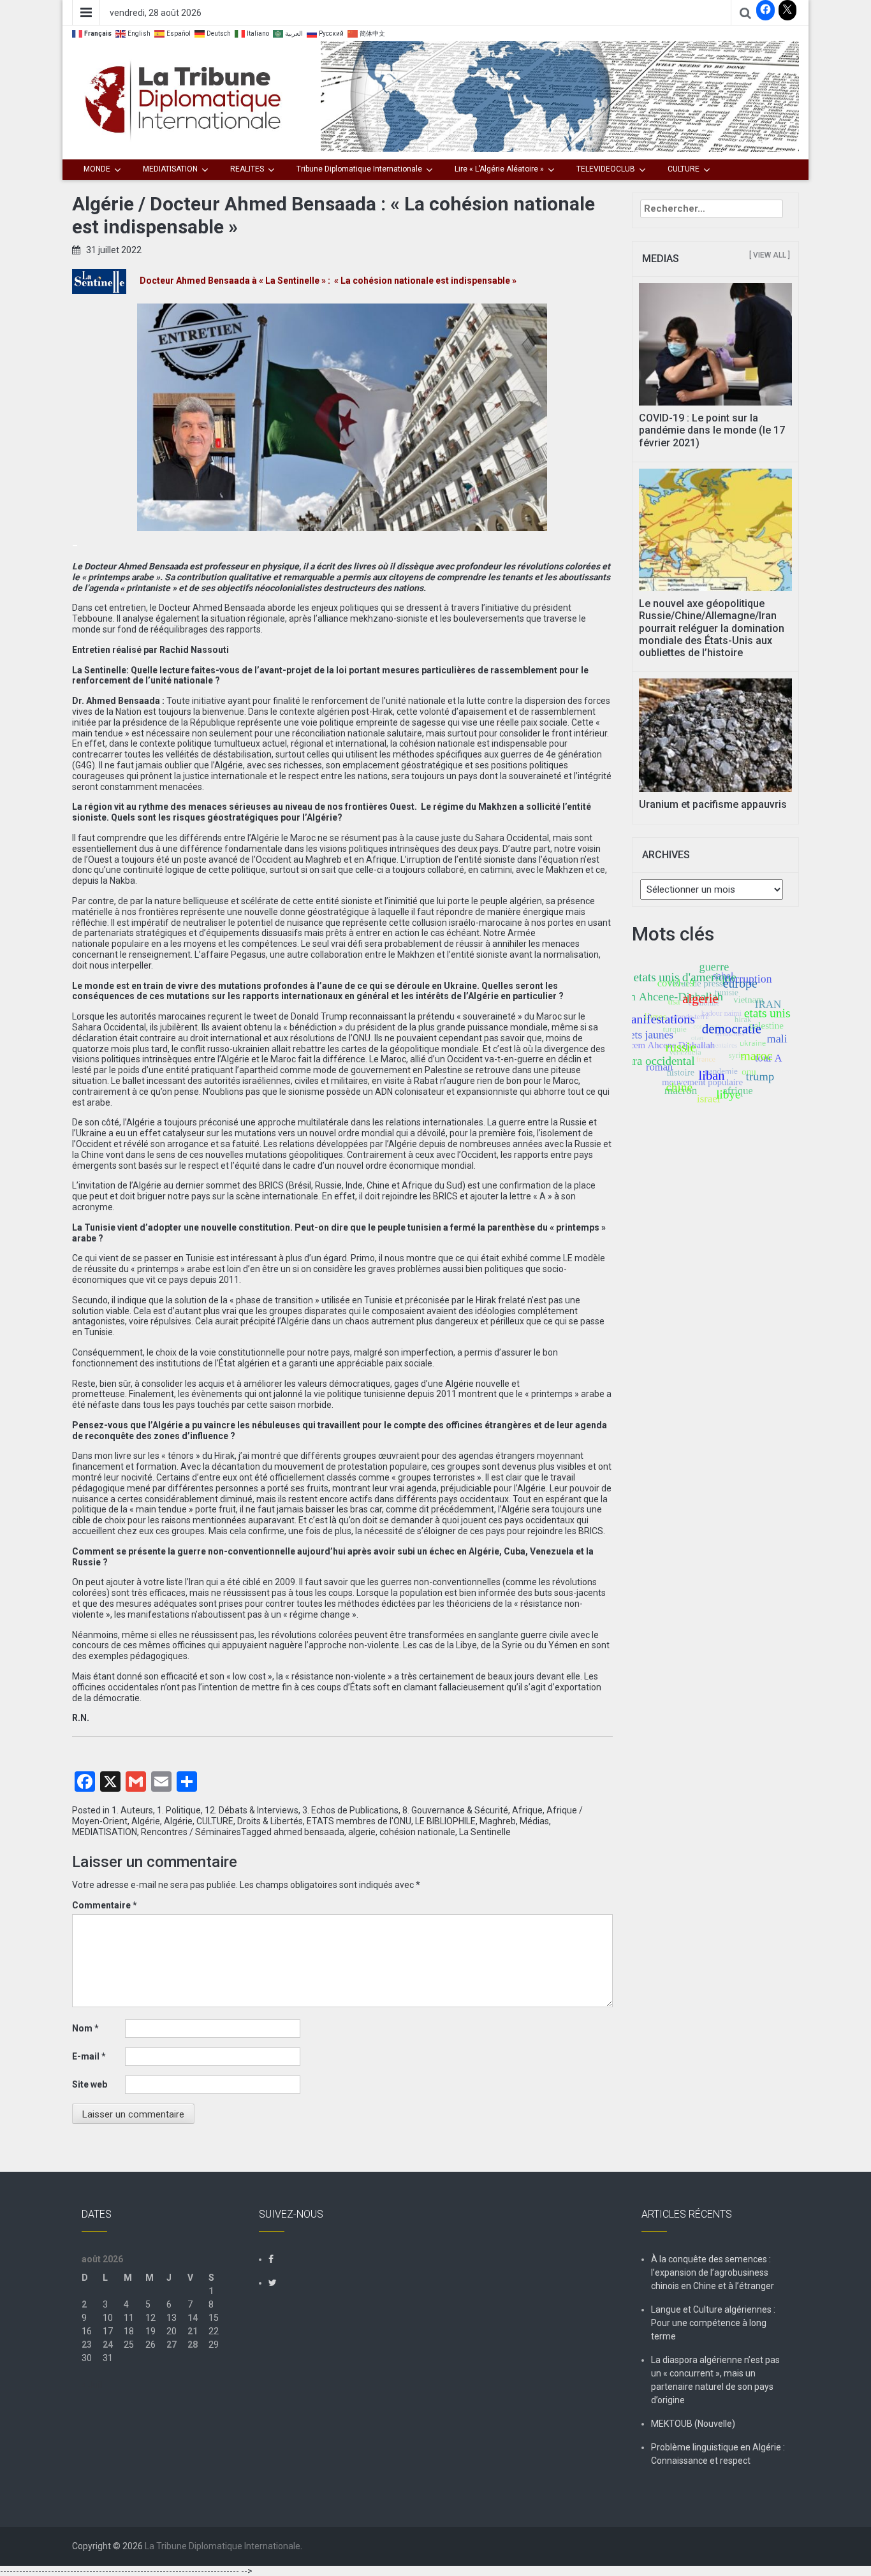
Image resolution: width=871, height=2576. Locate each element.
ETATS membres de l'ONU (359, 1821)
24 (108, 2345)
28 (193, 2345)
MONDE (97, 169)
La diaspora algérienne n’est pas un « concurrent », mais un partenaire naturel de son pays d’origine (715, 2380)
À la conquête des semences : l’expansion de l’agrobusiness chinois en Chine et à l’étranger (713, 2272)
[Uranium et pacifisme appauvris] (716, 735)
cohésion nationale (417, 1832)
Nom (85, 2028)
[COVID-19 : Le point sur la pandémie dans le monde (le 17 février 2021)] (716, 344)
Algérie (146, 1821)
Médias (534, 1821)
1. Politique (179, 1810)
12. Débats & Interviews (252, 1810)
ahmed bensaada (309, 1832)
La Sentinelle (485, 1832)
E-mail (89, 2056)
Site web (90, 2084)
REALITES (247, 169)
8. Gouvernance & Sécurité (455, 1810)
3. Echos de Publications (350, 1810)
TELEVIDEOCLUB (606, 169)
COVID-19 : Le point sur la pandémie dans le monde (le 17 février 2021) (712, 430)
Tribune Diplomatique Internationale (359, 169)
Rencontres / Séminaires (191, 1832)
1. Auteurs (132, 1810)
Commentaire (105, 1905)
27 (172, 2345)
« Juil (92, 2385)
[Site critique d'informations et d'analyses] (560, 96)
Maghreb (498, 1821)
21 (193, 2331)
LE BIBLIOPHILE (445, 1821)
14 (193, 2318)
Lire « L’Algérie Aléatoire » (499, 169)
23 (87, 2345)
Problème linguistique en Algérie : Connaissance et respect (718, 2454)
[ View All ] (770, 255)
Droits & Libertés (270, 1821)
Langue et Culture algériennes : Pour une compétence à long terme (713, 2323)
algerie (362, 1832)
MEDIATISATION (170, 169)
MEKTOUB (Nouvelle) (693, 2424)
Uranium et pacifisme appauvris (713, 804)
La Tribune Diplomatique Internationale (223, 2546)
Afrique (527, 1810)
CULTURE (684, 169)
